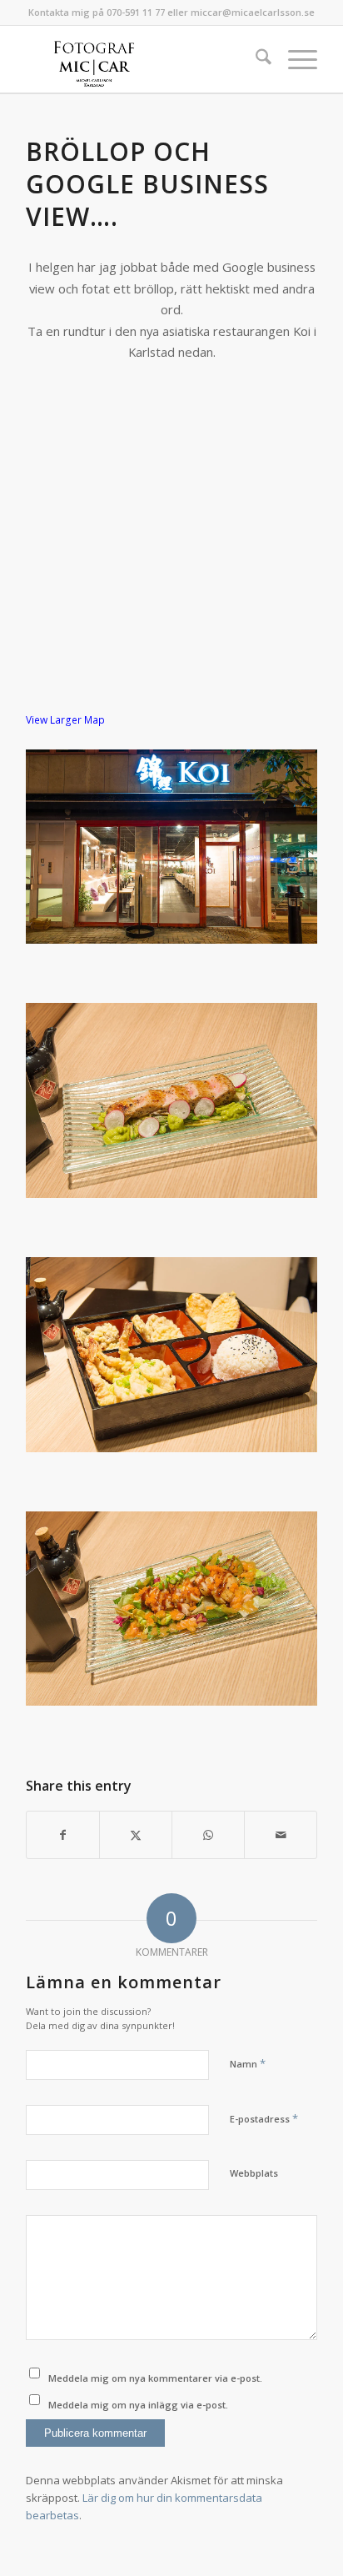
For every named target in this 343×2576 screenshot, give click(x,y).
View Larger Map (65, 720)
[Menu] (294, 59)
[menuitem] (255, 59)
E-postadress (264, 2118)
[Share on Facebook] (63, 1835)
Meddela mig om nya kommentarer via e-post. (155, 2378)
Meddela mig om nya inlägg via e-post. (138, 2405)
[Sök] (255, 59)
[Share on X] (136, 1835)
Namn (248, 2063)
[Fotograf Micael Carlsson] (142, 59)
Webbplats (254, 2173)
